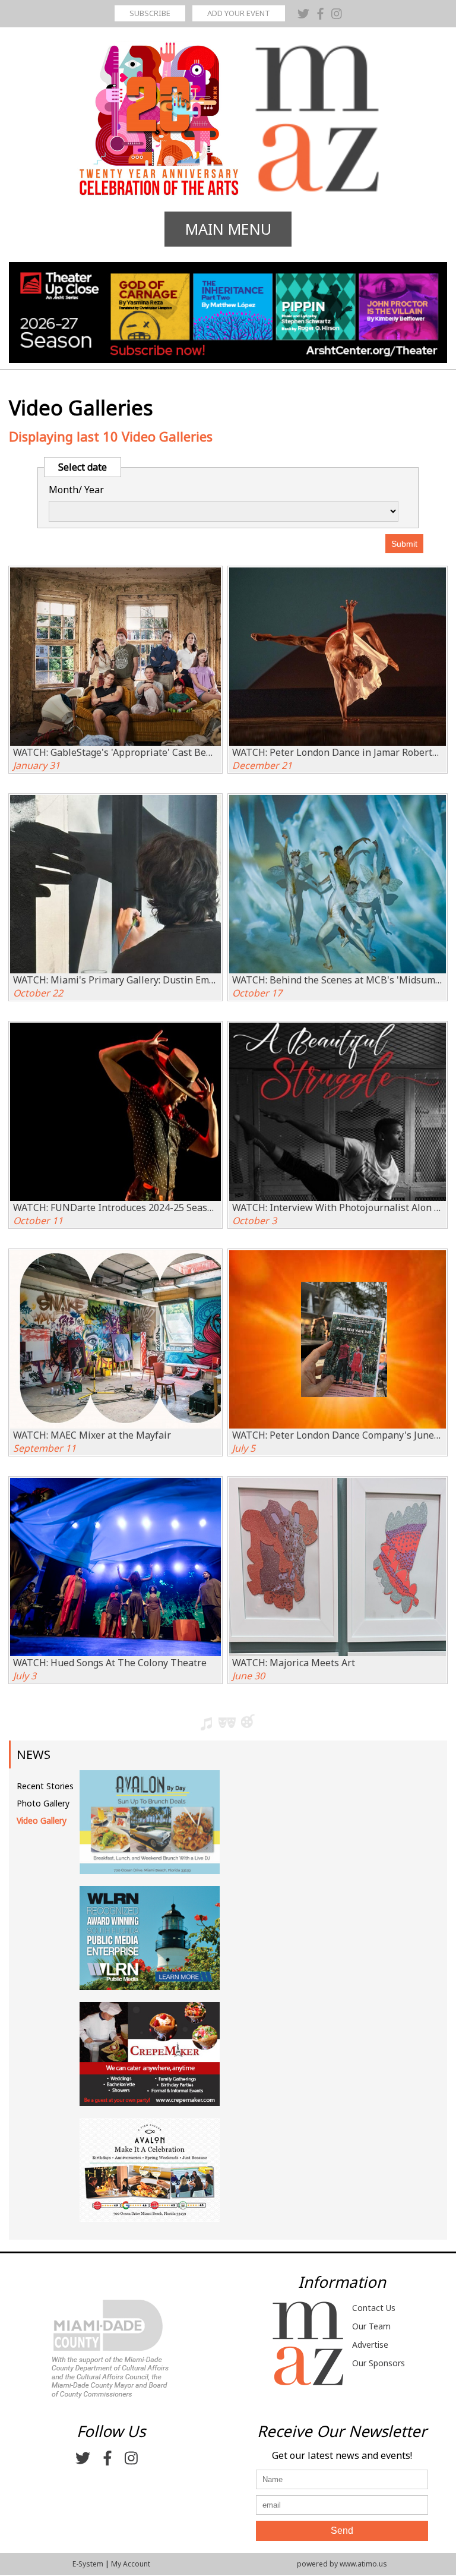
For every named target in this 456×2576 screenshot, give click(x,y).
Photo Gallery (43, 1803)
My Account (131, 2564)
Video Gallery (42, 1820)
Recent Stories (45, 1786)
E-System (88, 2564)
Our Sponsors (379, 2363)
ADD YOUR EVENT (239, 13)
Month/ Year (76, 490)
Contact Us (374, 2308)
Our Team (371, 2326)
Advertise (370, 2345)
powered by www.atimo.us (342, 2564)
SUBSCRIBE (150, 13)
